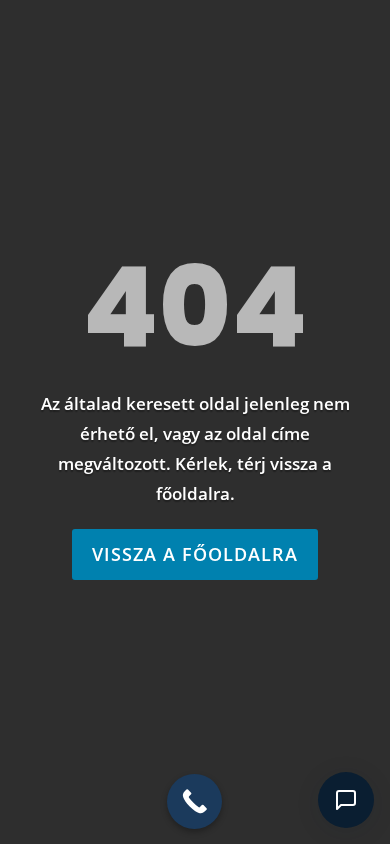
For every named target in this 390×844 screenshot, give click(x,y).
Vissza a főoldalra (195, 554)
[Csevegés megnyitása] (346, 800)
